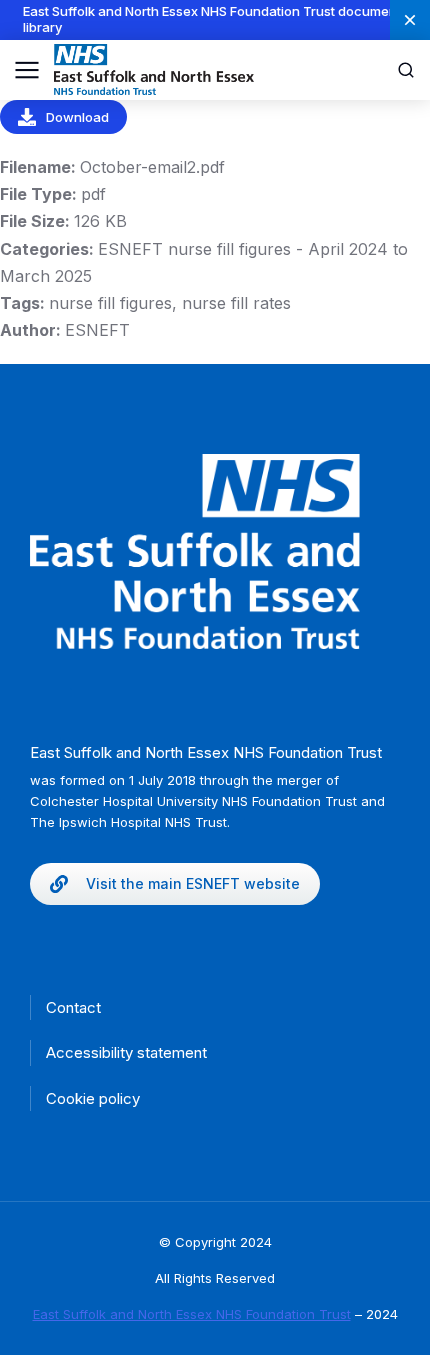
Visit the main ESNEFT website (193, 883)
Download (77, 117)
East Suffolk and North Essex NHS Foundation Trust (192, 1314)
